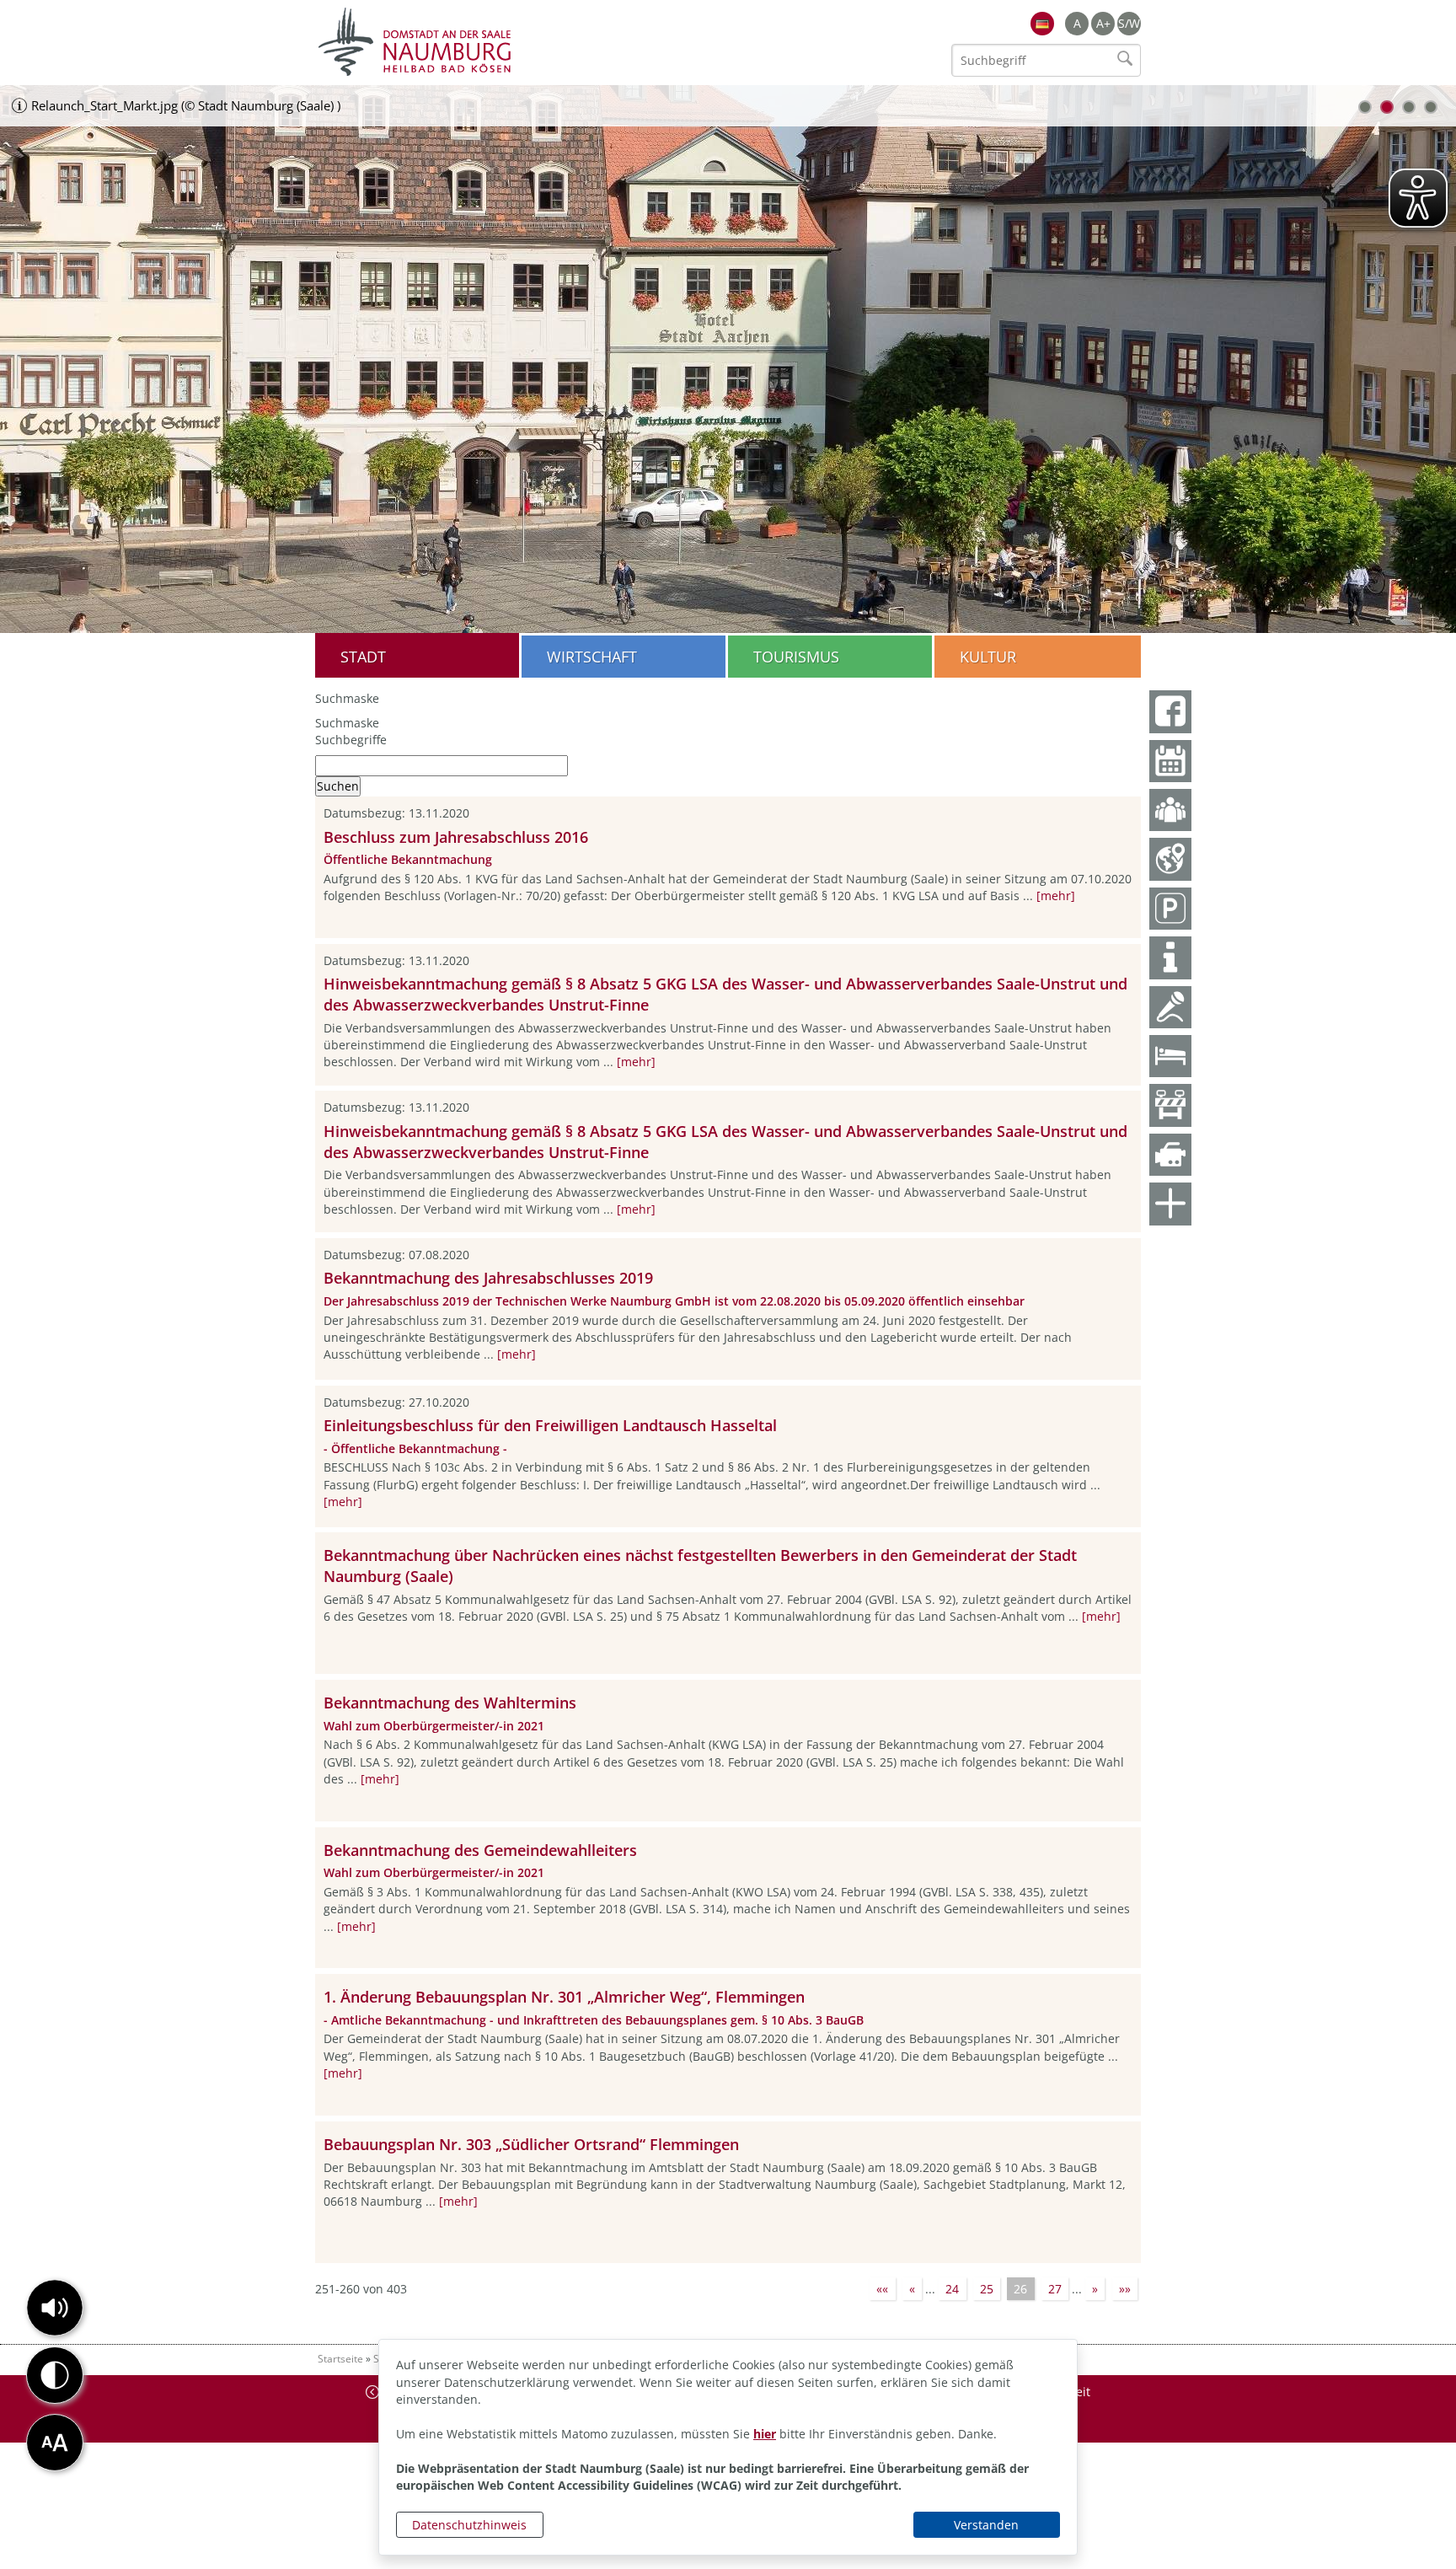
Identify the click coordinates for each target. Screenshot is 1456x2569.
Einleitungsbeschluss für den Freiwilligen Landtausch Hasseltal (550, 1425)
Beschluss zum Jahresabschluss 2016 (456, 837)
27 (1055, 2289)
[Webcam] (1170, 1155)
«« (882, 2289)
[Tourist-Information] (1170, 957)
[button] (55, 2308)
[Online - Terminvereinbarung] (1170, 761)
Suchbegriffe (351, 740)
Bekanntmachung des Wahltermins (450, 1703)
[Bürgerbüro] (1170, 810)
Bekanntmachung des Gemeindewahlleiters (480, 1850)
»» (1125, 2289)
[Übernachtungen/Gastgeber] (1170, 1056)
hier (765, 2434)
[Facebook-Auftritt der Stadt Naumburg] (1170, 711)
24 (952, 2289)
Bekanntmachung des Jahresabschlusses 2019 (488, 1278)
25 (987, 2289)
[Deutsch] (1042, 24)
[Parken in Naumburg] (1170, 909)
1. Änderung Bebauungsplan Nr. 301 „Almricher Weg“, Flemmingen (564, 1997)
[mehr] (1056, 896)
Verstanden (986, 2525)
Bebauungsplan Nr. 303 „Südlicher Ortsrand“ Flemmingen (531, 2144)
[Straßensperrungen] (1170, 1105)
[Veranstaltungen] (1170, 1007)
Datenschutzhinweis (469, 2525)
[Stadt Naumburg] (522, 42)
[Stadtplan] (1170, 859)
